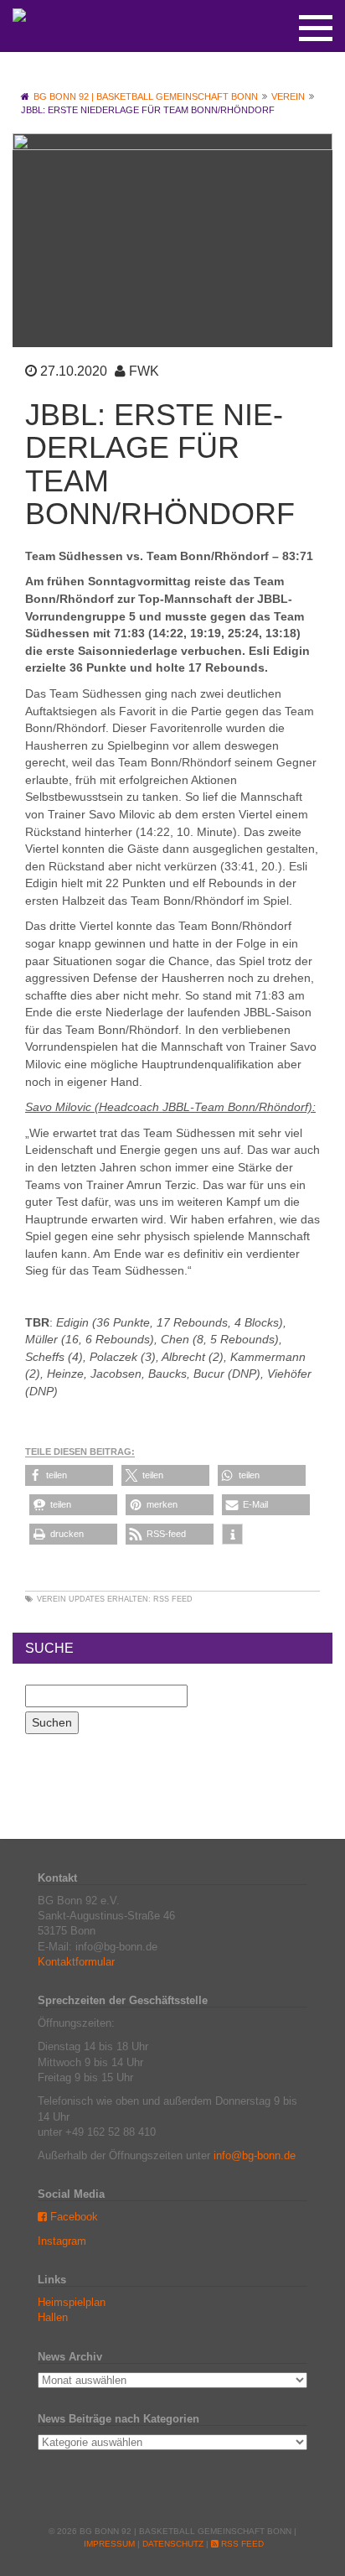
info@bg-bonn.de (255, 2155)
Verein (51, 1599)
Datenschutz (173, 2544)
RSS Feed (173, 1599)
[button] (69, 1475)
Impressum (109, 2544)
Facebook (72, 2217)
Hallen (53, 2317)
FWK (144, 371)
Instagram (62, 2241)
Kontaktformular (76, 1962)
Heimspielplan (72, 2302)
